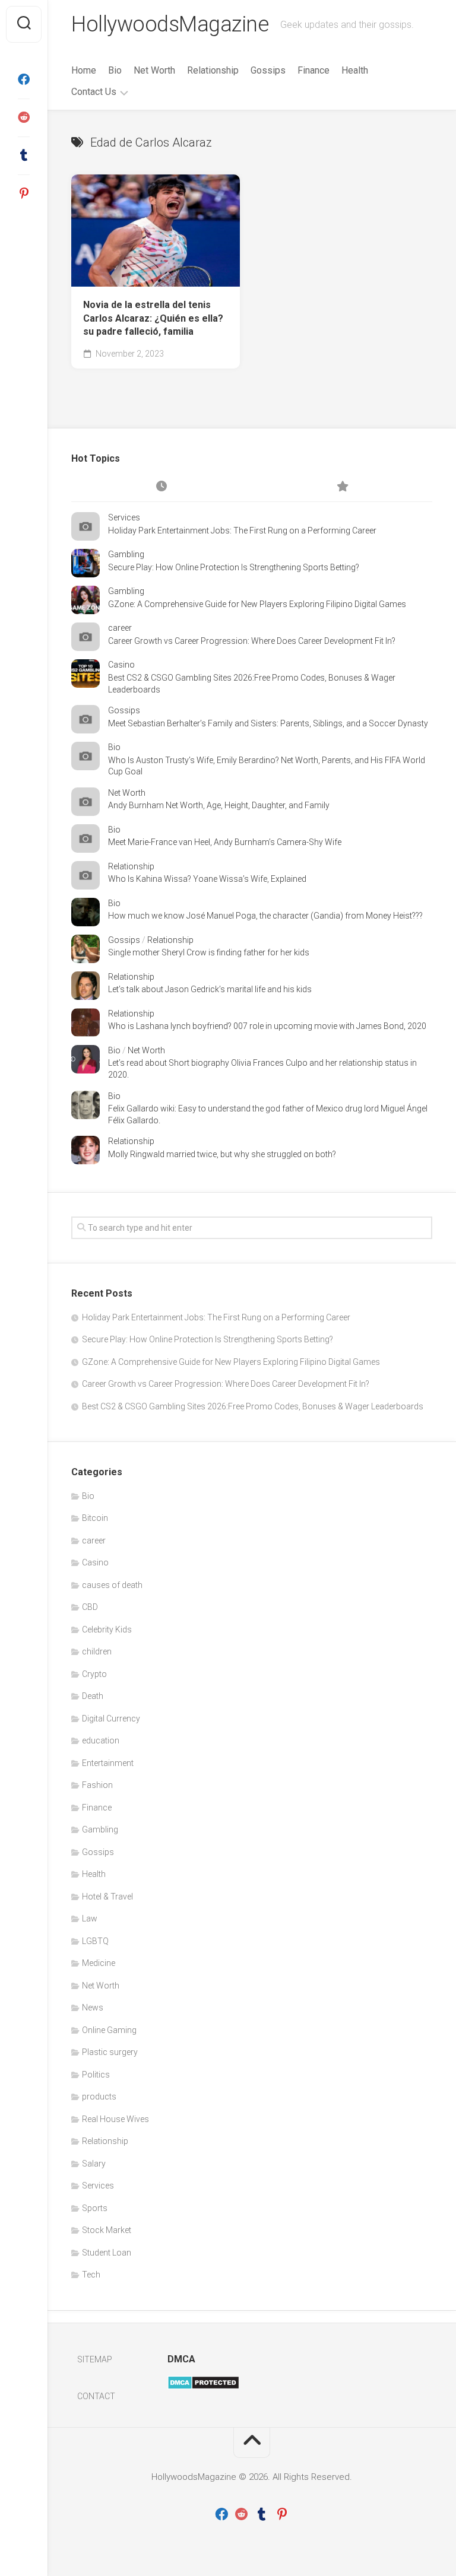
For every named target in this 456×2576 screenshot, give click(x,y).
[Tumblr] (24, 155)
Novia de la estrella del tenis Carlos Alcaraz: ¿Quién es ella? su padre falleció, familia (153, 318)
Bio (115, 70)
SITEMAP (95, 2359)
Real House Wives (115, 2119)
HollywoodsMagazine (170, 24)
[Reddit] (24, 117)
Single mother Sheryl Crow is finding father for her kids (209, 952)
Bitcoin (95, 1518)
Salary (94, 2164)
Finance (313, 70)
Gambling (126, 554)
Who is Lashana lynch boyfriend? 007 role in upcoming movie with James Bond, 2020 (267, 1026)
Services (124, 517)
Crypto (94, 1674)
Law (90, 1918)
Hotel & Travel (107, 1897)
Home (84, 70)
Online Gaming (109, 2030)
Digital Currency (111, 1719)
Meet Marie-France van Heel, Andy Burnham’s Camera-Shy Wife (225, 842)
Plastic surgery (110, 2052)
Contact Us (94, 92)
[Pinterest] (24, 193)
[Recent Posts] (161, 487)
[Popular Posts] (342, 487)
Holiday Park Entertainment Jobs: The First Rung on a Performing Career (242, 531)
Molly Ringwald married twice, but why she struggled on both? (222, 1154)
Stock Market (107, 2230)
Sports (95, 2208)
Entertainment (108, 1763)
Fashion (97, 1785)
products (99, 2097)
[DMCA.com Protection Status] (203, 2387)
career (120, 628)
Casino (121, 665)
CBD (90, 1607)
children (97, 1651)
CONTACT (96, 2396)
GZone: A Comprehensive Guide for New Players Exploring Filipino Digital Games (257, 604)
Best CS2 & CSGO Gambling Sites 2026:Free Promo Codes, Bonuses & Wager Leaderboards (253, 1406)
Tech (91, 2275)
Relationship (213, 70)
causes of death (112, 1585)
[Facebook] (24, 80)
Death (93, 1696)
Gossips (268, 70)
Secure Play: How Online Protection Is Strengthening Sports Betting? (234, 567)
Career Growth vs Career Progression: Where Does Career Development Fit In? (252, 641)
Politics (96, 2075)
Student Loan (107, 2253)
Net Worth (154, 70)
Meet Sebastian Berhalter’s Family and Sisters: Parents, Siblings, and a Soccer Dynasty (268, 723)
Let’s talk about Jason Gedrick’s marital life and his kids (210, 989)
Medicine (99, 1963)
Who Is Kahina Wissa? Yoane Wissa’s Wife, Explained (207, 879)
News (93, 2008)
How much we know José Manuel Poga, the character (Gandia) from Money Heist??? (265, 916)
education (101, 1740)
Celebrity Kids (107, 1630)
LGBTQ (95, 1941)
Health (355, 70)
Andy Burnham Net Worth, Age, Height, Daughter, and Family (219, 805)
